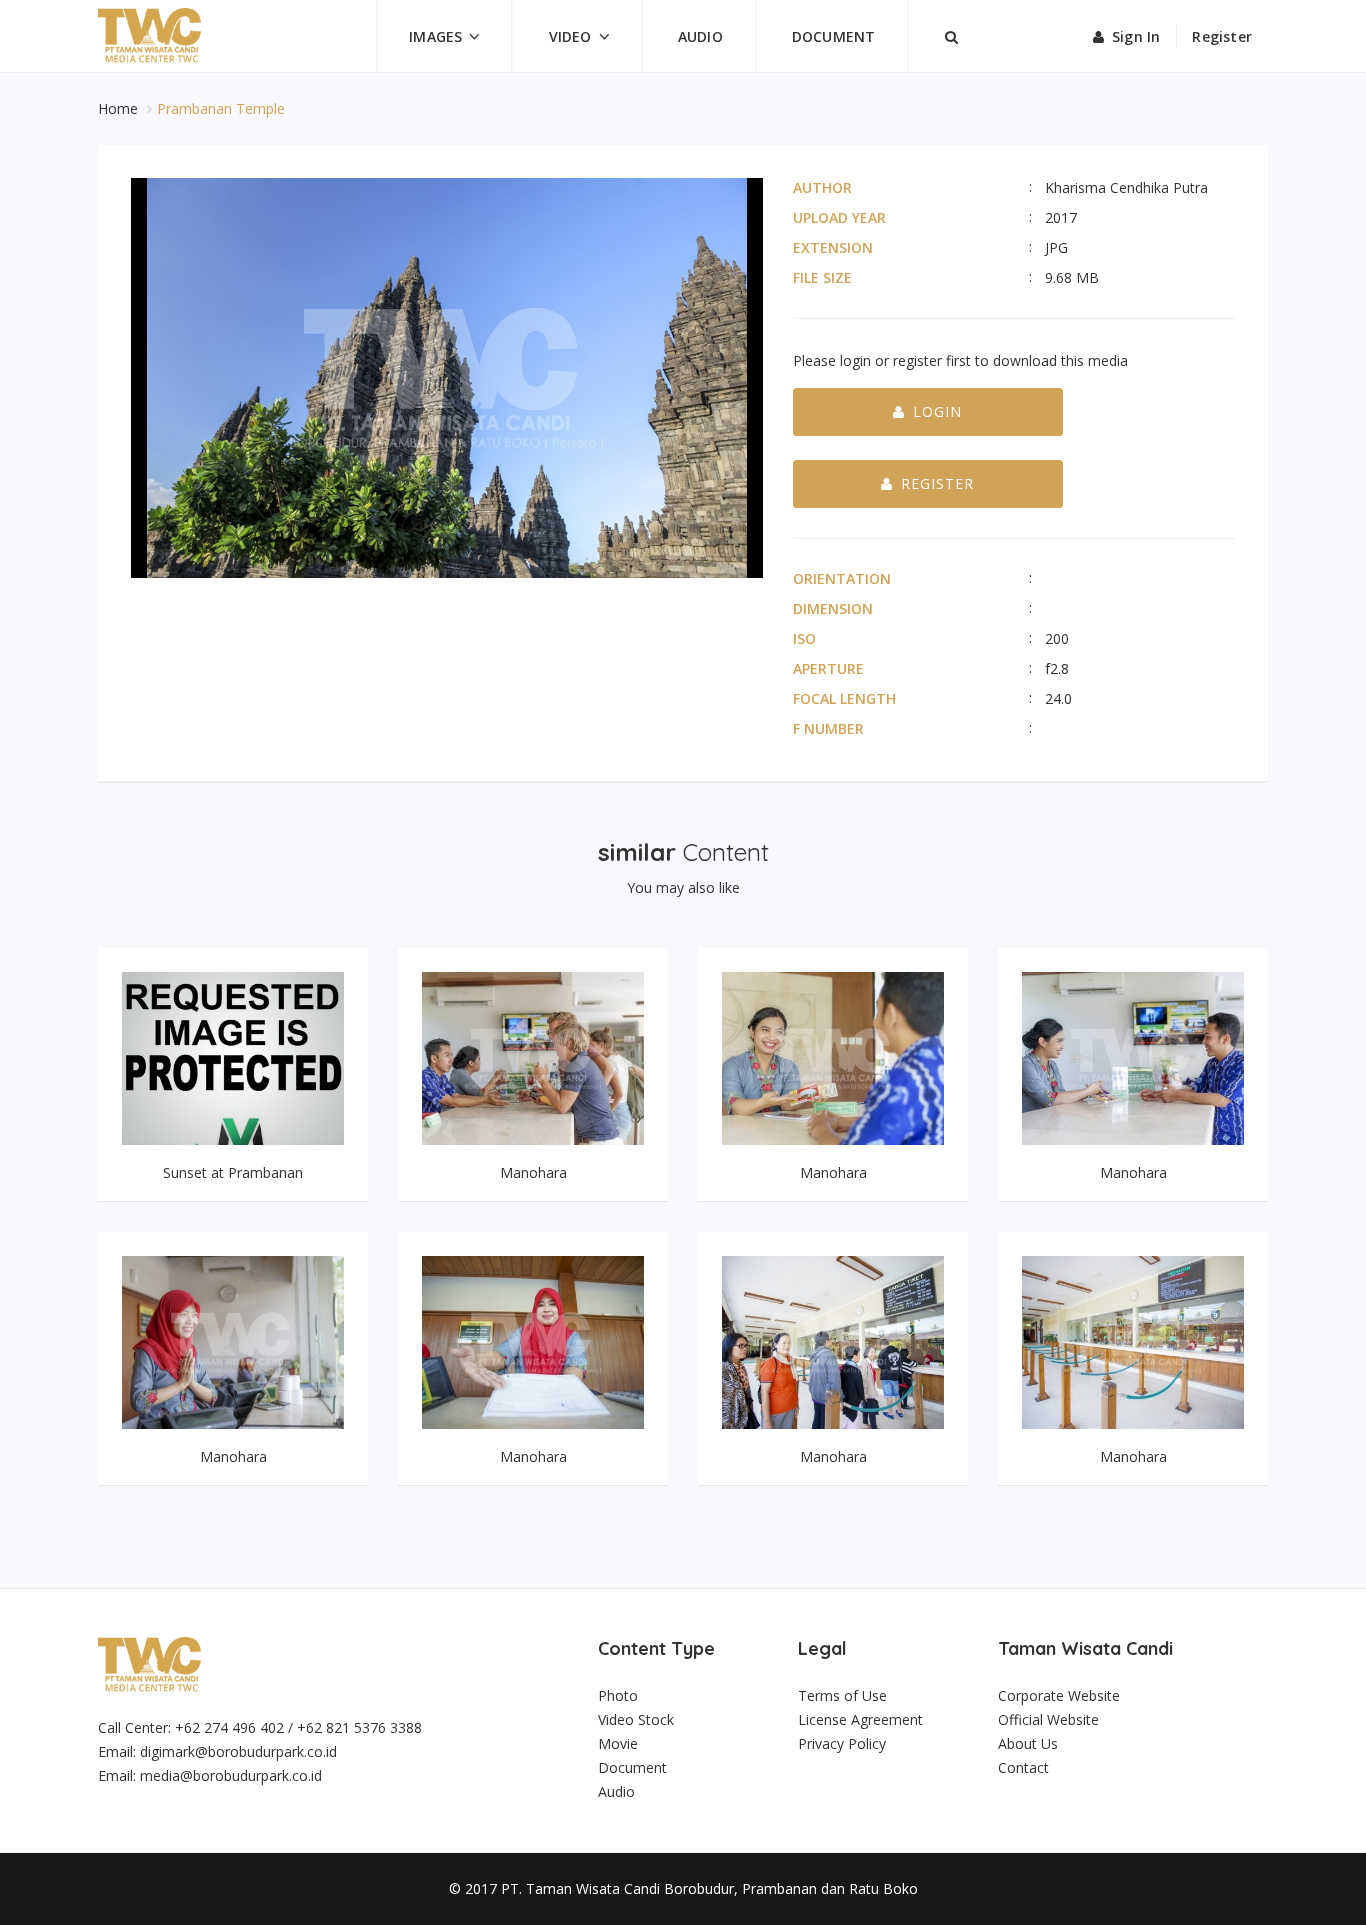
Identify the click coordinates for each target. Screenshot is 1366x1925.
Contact (1023, 1767)
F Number (828, 728)
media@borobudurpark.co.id (231, 1775)
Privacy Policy (842, 1743)
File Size (822, 277)
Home (120, 108)
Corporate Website (1059, 1695)
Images (435, 36)
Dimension (833, 608)
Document (834, 36)
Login (937, 411)
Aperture (828, 668)
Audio (700, 36)
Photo (618, 1695)
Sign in (1136, 36)
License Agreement (860, 1719)
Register (1222, 36)
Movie (618, 1743)
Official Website (1048, 1719)
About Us (1028, 1743)
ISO (804, 638)
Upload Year (839, 217)
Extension (833, 247)
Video (570, 36)
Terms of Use (842, 1695)
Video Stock (636, 1719)
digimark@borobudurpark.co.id (238, 1751)
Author (822, 187)
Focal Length (844, 698)
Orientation (842, 578)
